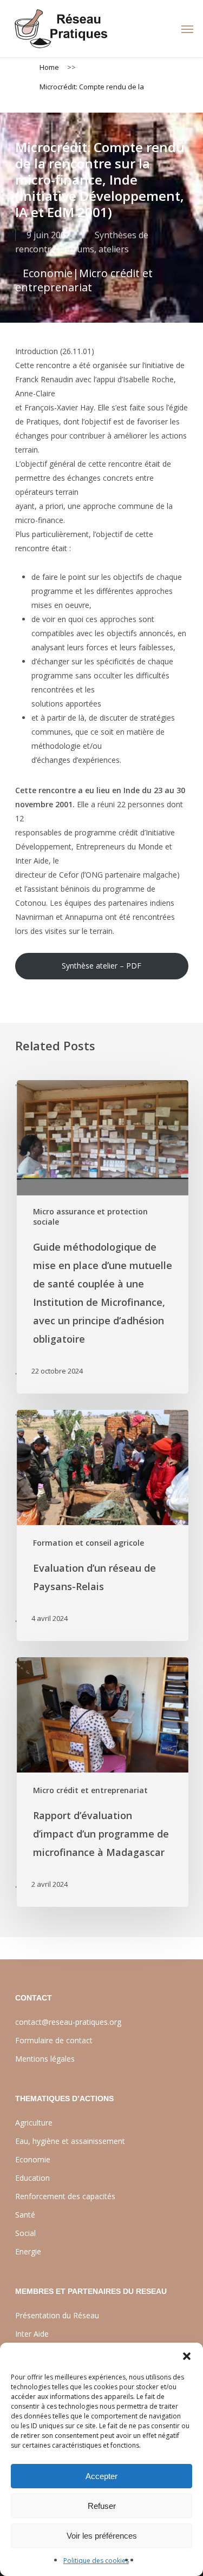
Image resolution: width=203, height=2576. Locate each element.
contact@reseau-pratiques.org (68, 2022)
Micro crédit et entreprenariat (84, 280)
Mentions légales (45, 2059)
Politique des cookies (96, 2561)
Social (25, 2233)
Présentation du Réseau (57, 2315)
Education (32, 2178)
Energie (28, 2251)
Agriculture (34, 2123)
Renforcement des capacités (65, 2196)
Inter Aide (32, 2334)
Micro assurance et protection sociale (90, 1217)
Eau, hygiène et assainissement (70, 2141)
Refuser (102, 2506)
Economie (48, 273)
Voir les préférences (102, 2536)
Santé (25, 2215)
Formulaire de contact (54, 2040)
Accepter (101, 2476)
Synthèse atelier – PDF (101, 966)
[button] (187, 2356)
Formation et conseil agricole (89, 1543)
